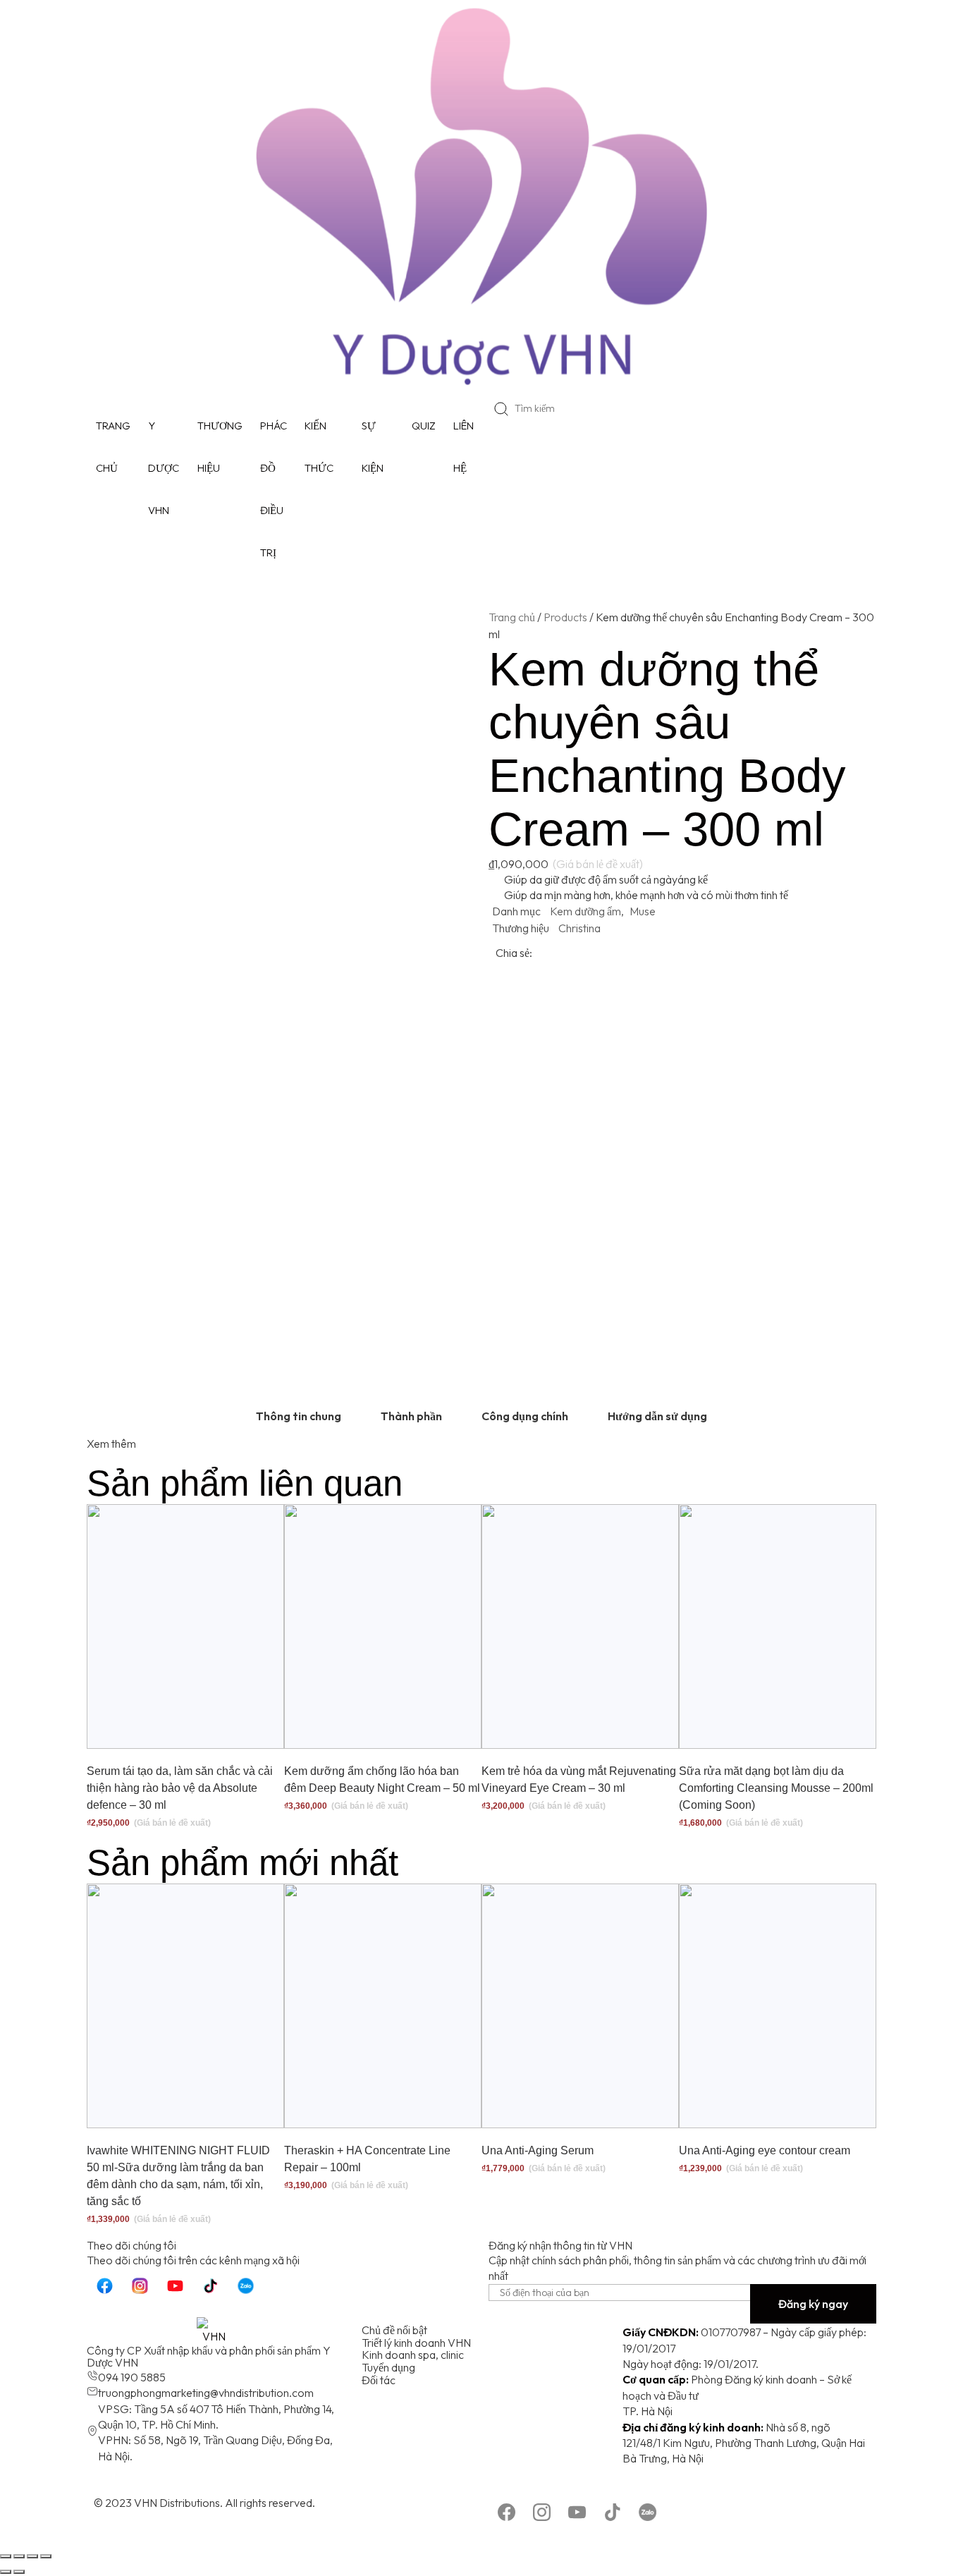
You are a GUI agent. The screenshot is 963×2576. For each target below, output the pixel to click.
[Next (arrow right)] (19, 2572)
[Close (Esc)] (6, 2556)
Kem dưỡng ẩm (585, 911)
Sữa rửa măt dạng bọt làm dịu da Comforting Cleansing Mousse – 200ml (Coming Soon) (776, 1788)
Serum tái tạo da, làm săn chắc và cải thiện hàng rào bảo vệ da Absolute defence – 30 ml (180, 1788)
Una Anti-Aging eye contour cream (765, 2150)
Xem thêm (111, 1443)
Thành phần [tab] (411, 1416)
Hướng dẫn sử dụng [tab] (657, 1416)
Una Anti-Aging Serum (538, 2150)
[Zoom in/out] (46, 2556)
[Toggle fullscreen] (32, 2556)
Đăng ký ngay (813, 2304)
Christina (579, 928)
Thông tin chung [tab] (299, 1416)
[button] (694, 953)
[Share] (19, 2556)
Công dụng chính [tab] (525, 1416)
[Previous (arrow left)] (6, 2572)
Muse (643, 911)
